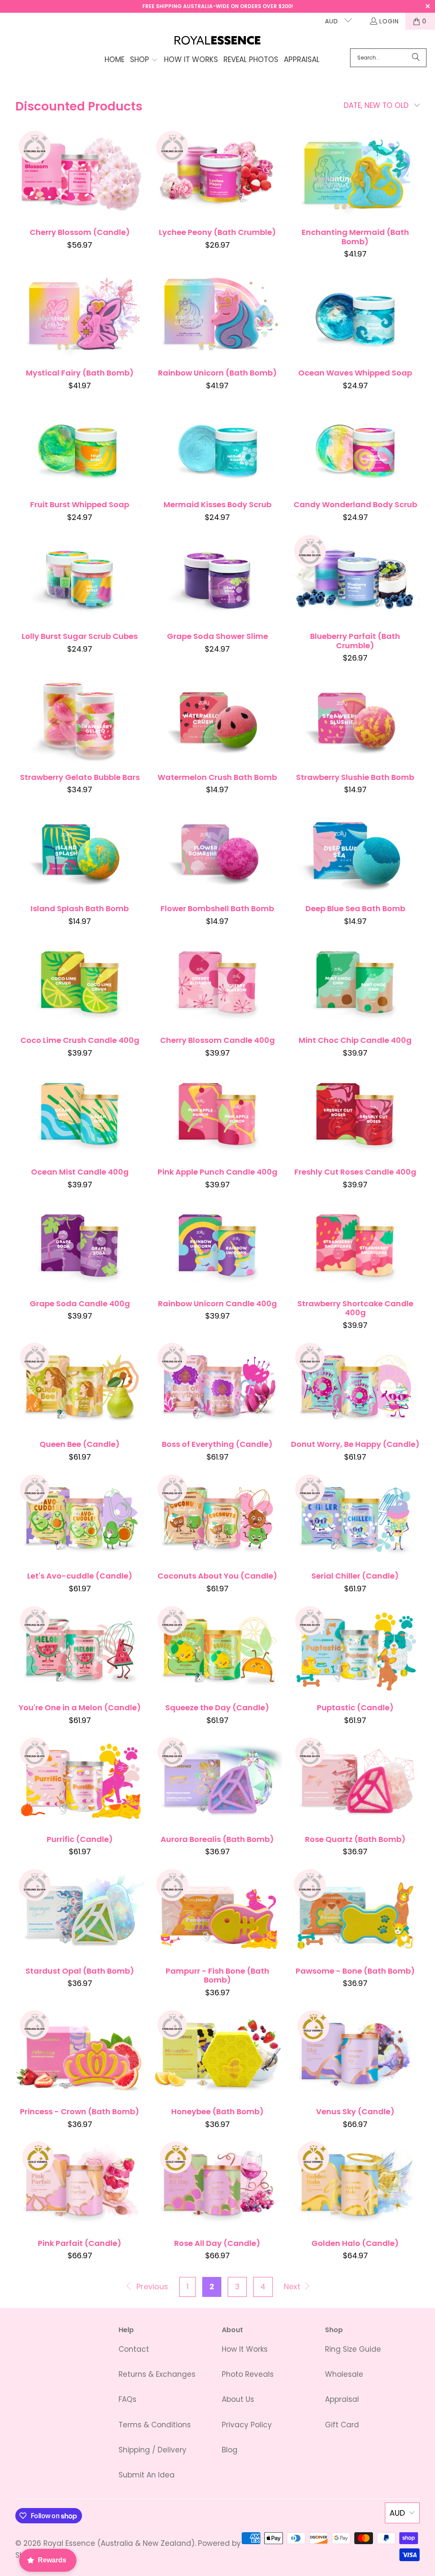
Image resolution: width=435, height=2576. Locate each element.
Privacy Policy (247, 2425)
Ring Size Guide (353, 2349)
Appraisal (342, 2399)
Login (389, 21)
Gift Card (342, 2425)
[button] (144, 60)
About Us (238, 2399)
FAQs (127, 2399)
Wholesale (344, 2374)
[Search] (416, 58)
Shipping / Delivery (153, 2450)
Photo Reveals (248, 2374)
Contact (134, 2349)
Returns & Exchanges (157, 2374)
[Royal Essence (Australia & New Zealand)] (218, 41)
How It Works (245, 2349)
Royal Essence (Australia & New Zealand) (119, 2543)
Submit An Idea (147, 2475)
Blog (230, 2450)
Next (293, 2286)
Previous (151, 2286)
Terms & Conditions (155, 2425)
